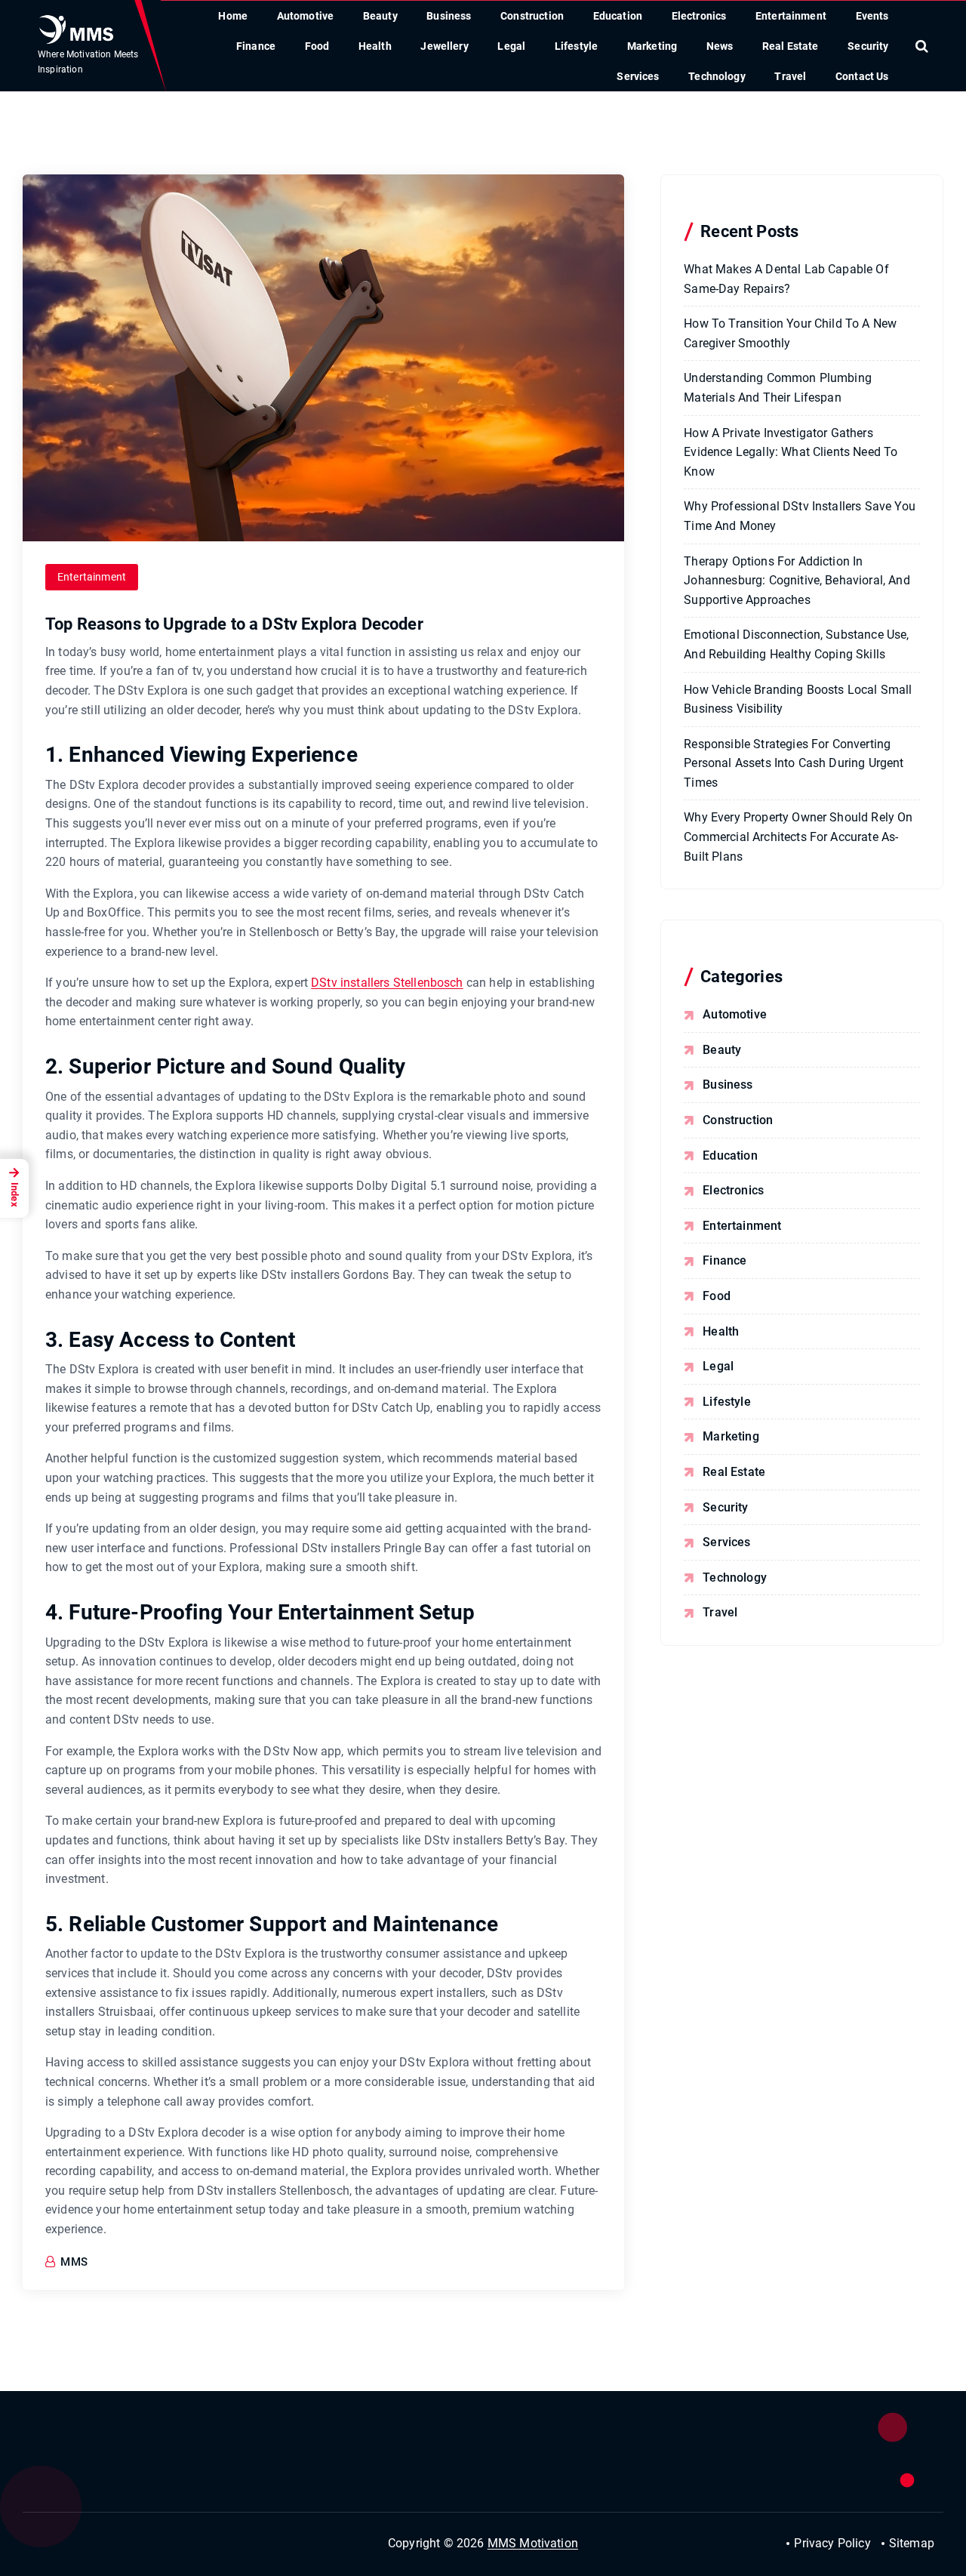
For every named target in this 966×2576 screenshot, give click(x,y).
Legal (511, 46)
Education (618, 16)
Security (868, 46)
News (720, 46)
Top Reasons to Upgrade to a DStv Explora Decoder (234, 624)
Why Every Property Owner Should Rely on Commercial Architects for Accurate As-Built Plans (798, 837)
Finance (256, 46)
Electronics (699, 16)
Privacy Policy (832, 2543)
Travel (790, 76)
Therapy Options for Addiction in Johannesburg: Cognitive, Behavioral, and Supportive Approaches (797, 581)
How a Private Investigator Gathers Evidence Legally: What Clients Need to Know (791, 452)
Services (638, 76)
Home (233, 16)
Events (872, 16)
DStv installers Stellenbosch (387, 983)
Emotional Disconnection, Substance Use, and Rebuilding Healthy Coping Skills (796, 644)
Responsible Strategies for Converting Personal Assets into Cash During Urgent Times (794, 763)
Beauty (380, 16)
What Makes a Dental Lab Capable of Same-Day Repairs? (786, 279)
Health (375, 46)
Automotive (306, 16)
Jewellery (444, 46)
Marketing (652, 46)
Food (317, 46)
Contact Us (862, 76)
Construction (532, 16)
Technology (717, 76)
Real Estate (791, 46)
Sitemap (912, 2543)
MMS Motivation (533, 2543)
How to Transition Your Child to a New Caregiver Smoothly (790, 333)
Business (449, 16)
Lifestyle (576, 46)
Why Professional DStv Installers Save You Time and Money (800, 516)
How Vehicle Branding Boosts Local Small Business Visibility (798, 699)
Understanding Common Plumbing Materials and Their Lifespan (778, 388)
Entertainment (791, 16)
